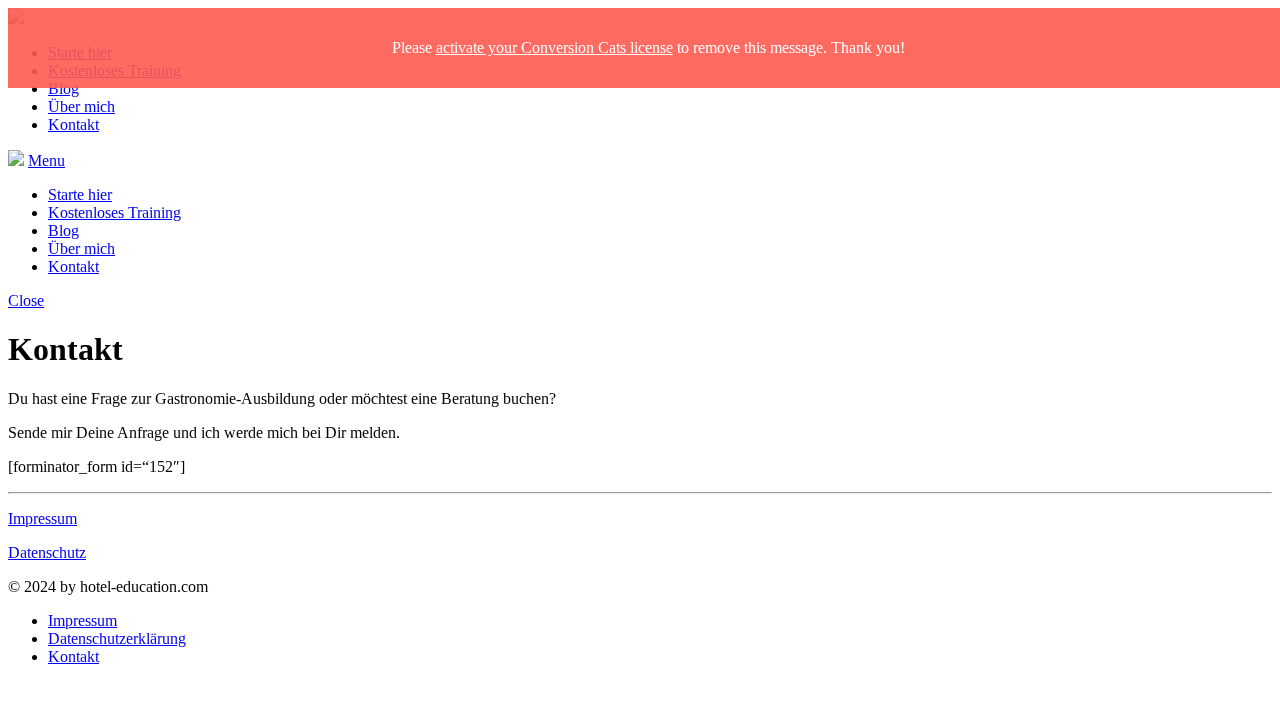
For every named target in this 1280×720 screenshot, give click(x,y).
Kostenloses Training (114, 212)
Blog (63, 88)
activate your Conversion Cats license (554, 47)
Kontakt (73, 124)
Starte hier (80, 194)
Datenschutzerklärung (117, 638)
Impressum (42, 518)
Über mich (81, 106)
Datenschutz (47, 552)
